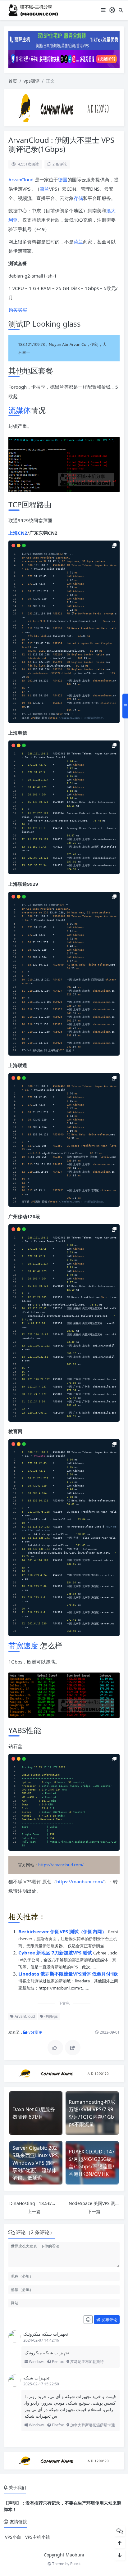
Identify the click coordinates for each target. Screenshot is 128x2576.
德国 (63, 179)
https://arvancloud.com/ (61, 1865)
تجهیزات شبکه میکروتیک (46, 2334)
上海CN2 (18, 533)
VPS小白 (13, 2537)
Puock (75, 2564)
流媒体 (20, 410)
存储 (78, 198)
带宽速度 (23, 1645)
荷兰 (44, 189)
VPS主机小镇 (38, 2537)
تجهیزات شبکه (36, 2378)
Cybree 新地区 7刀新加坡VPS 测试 (56, 1953)
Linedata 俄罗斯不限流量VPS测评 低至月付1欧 (68, 1974)
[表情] (88, 2320)
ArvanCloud (21, 179)
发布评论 (109, 2320)
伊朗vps (51, 2016)
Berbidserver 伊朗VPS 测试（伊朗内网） (63, 1931)
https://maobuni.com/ (80, 1881)
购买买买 (18, 310)
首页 (13, 81)
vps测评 (32, 81)
